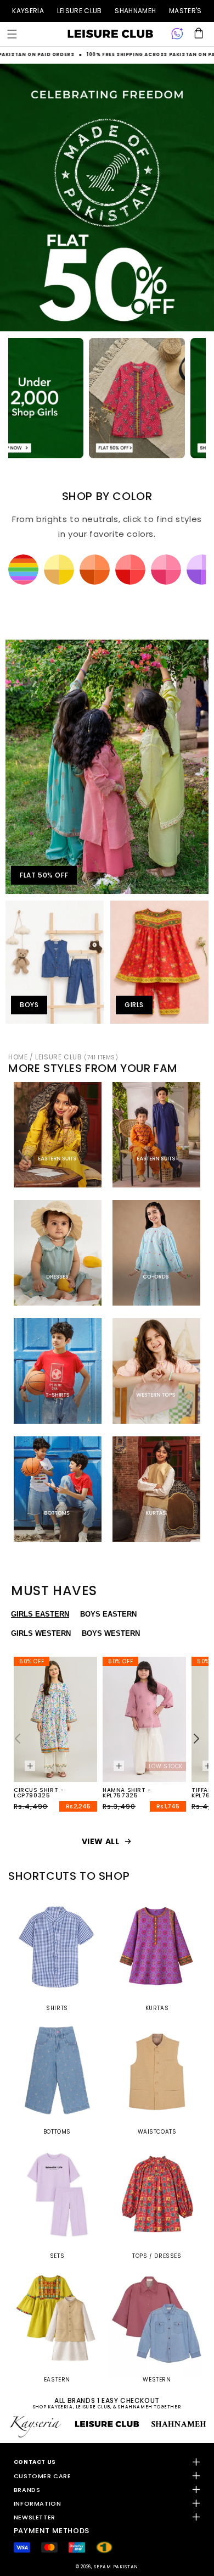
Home (18, 1057)
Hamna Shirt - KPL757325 (127, 1793)
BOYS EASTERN (108, 1614)
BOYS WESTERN (111, 1633)
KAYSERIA (28, 11)
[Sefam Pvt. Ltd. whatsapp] (177, 34)
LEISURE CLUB (80, 11)
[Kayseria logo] (110, 34)
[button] (12, 34)
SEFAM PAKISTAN (116, 2567)
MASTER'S (185, 11)
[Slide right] (196, 1739)
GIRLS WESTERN (41, 1633)
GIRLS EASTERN (40, 1614)
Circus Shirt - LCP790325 (39, 1793)
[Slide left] (18, 1739)
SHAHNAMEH (135, 11)
